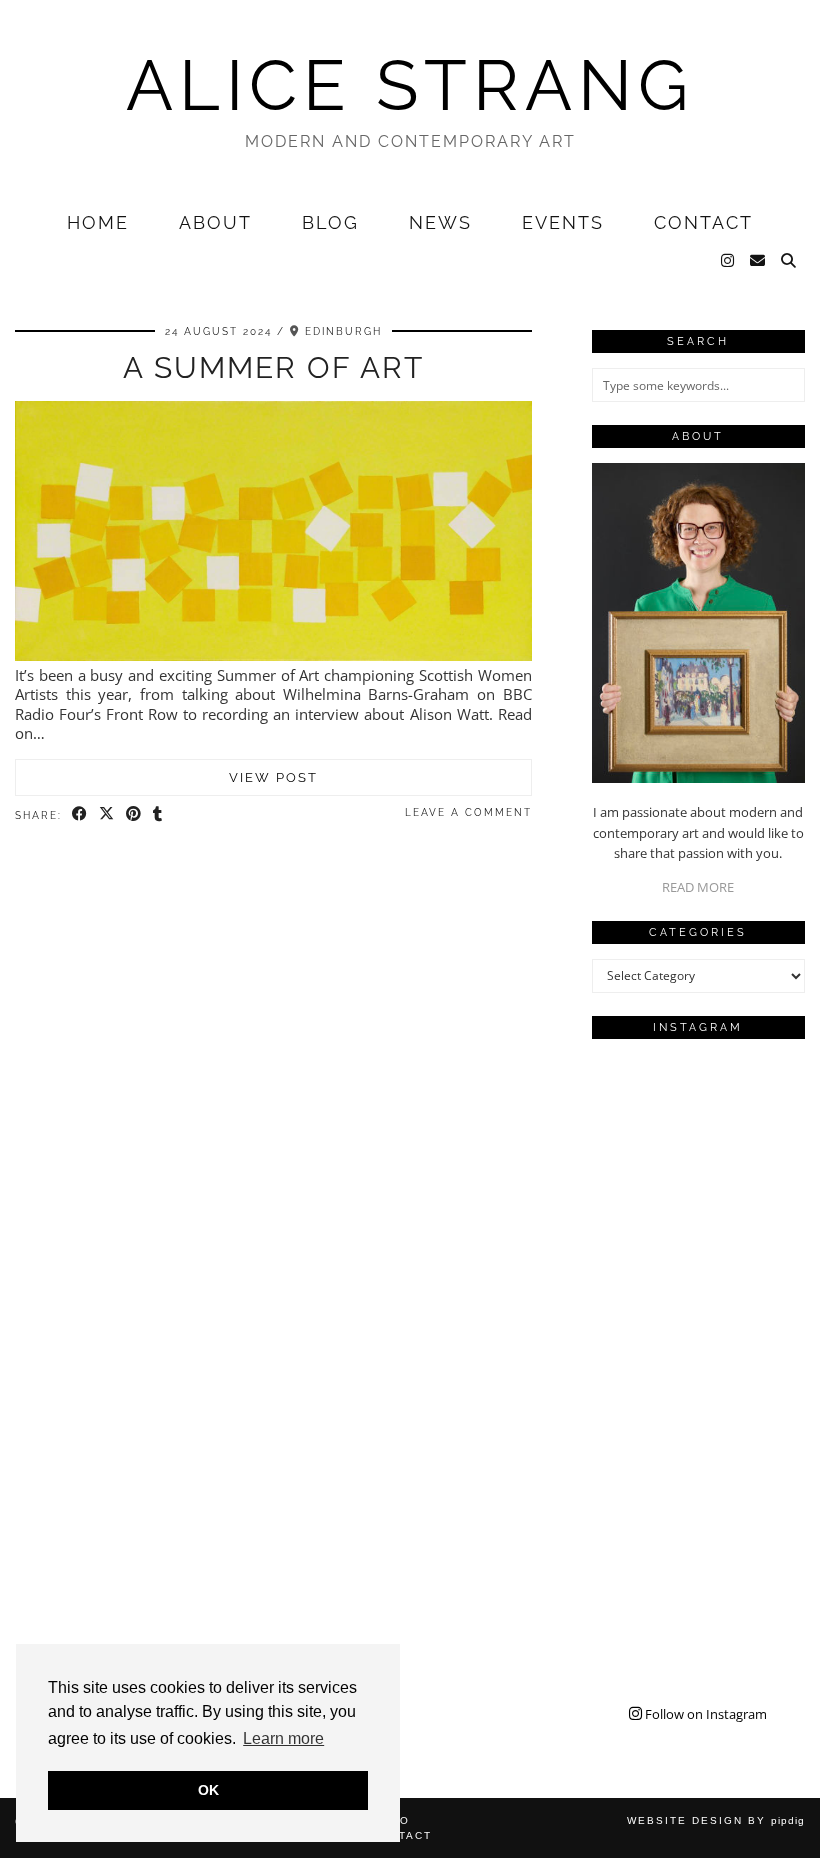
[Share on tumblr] (158, 814)
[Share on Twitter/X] (107, 814)
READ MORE (698, 887)
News (440, 222)
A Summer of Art (273, 367)
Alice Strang (410, 85)
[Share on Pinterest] (134, 814)
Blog (330, 222)
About (215, 222)
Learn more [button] (283, 1738)
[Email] (758, 261)
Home (98, 222)
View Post (273, 777)
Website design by (716, 1820)
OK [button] (208, 1790)
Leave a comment (468, 812)
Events (563, 222)
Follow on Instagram (704, 1714)
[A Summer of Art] (273, 655)
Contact (703, 222)
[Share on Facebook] (80, 814)
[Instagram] (728, 261)
